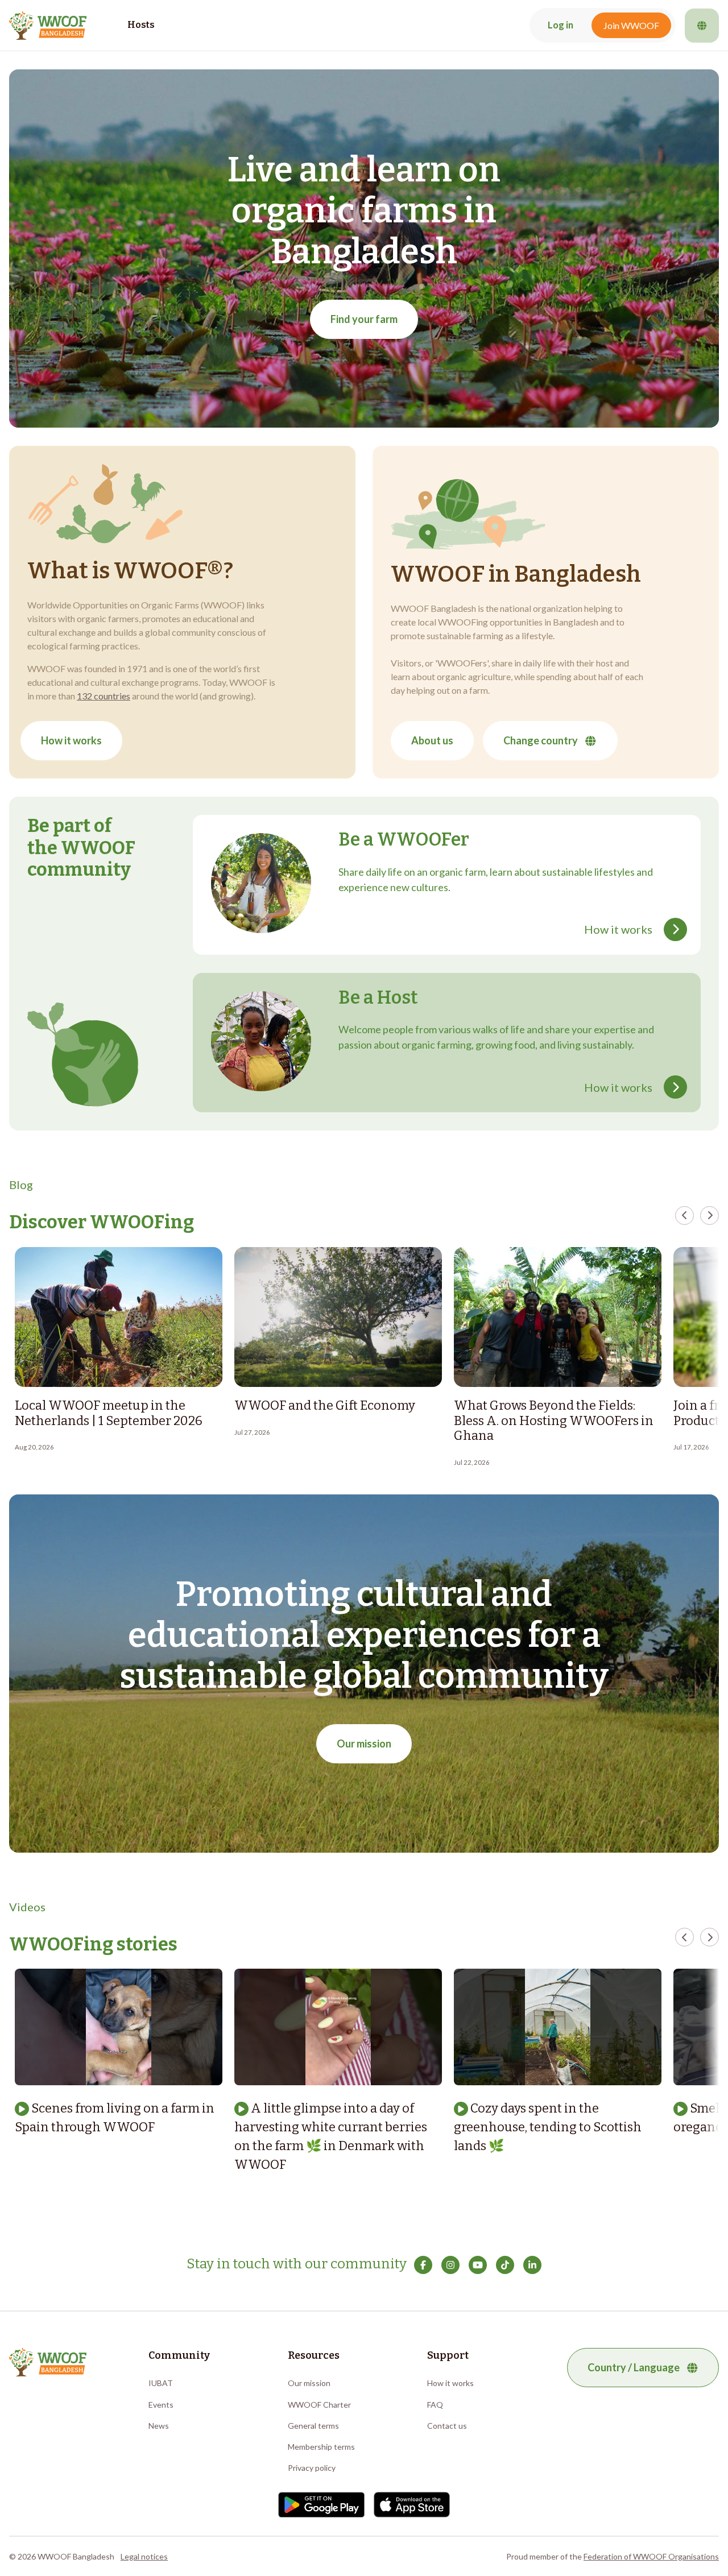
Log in (561, 25)
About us (432, 740)
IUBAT (161, 2383)
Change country (541, 740)
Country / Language (634, 2367)
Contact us (447, 2426)
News (159, 2426)
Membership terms (321, 2447)
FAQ (435, 2405)
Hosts (141, 25)
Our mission (364, 1743)
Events (161, 2405)
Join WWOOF (631, 25)
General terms (313, 2426)
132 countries (104, 696)
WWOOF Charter (319, 2405)
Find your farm (364, 319)
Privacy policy (312, 2468)
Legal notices (144, 2556)
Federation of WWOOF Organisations (651, 2556)
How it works (71, 740)
